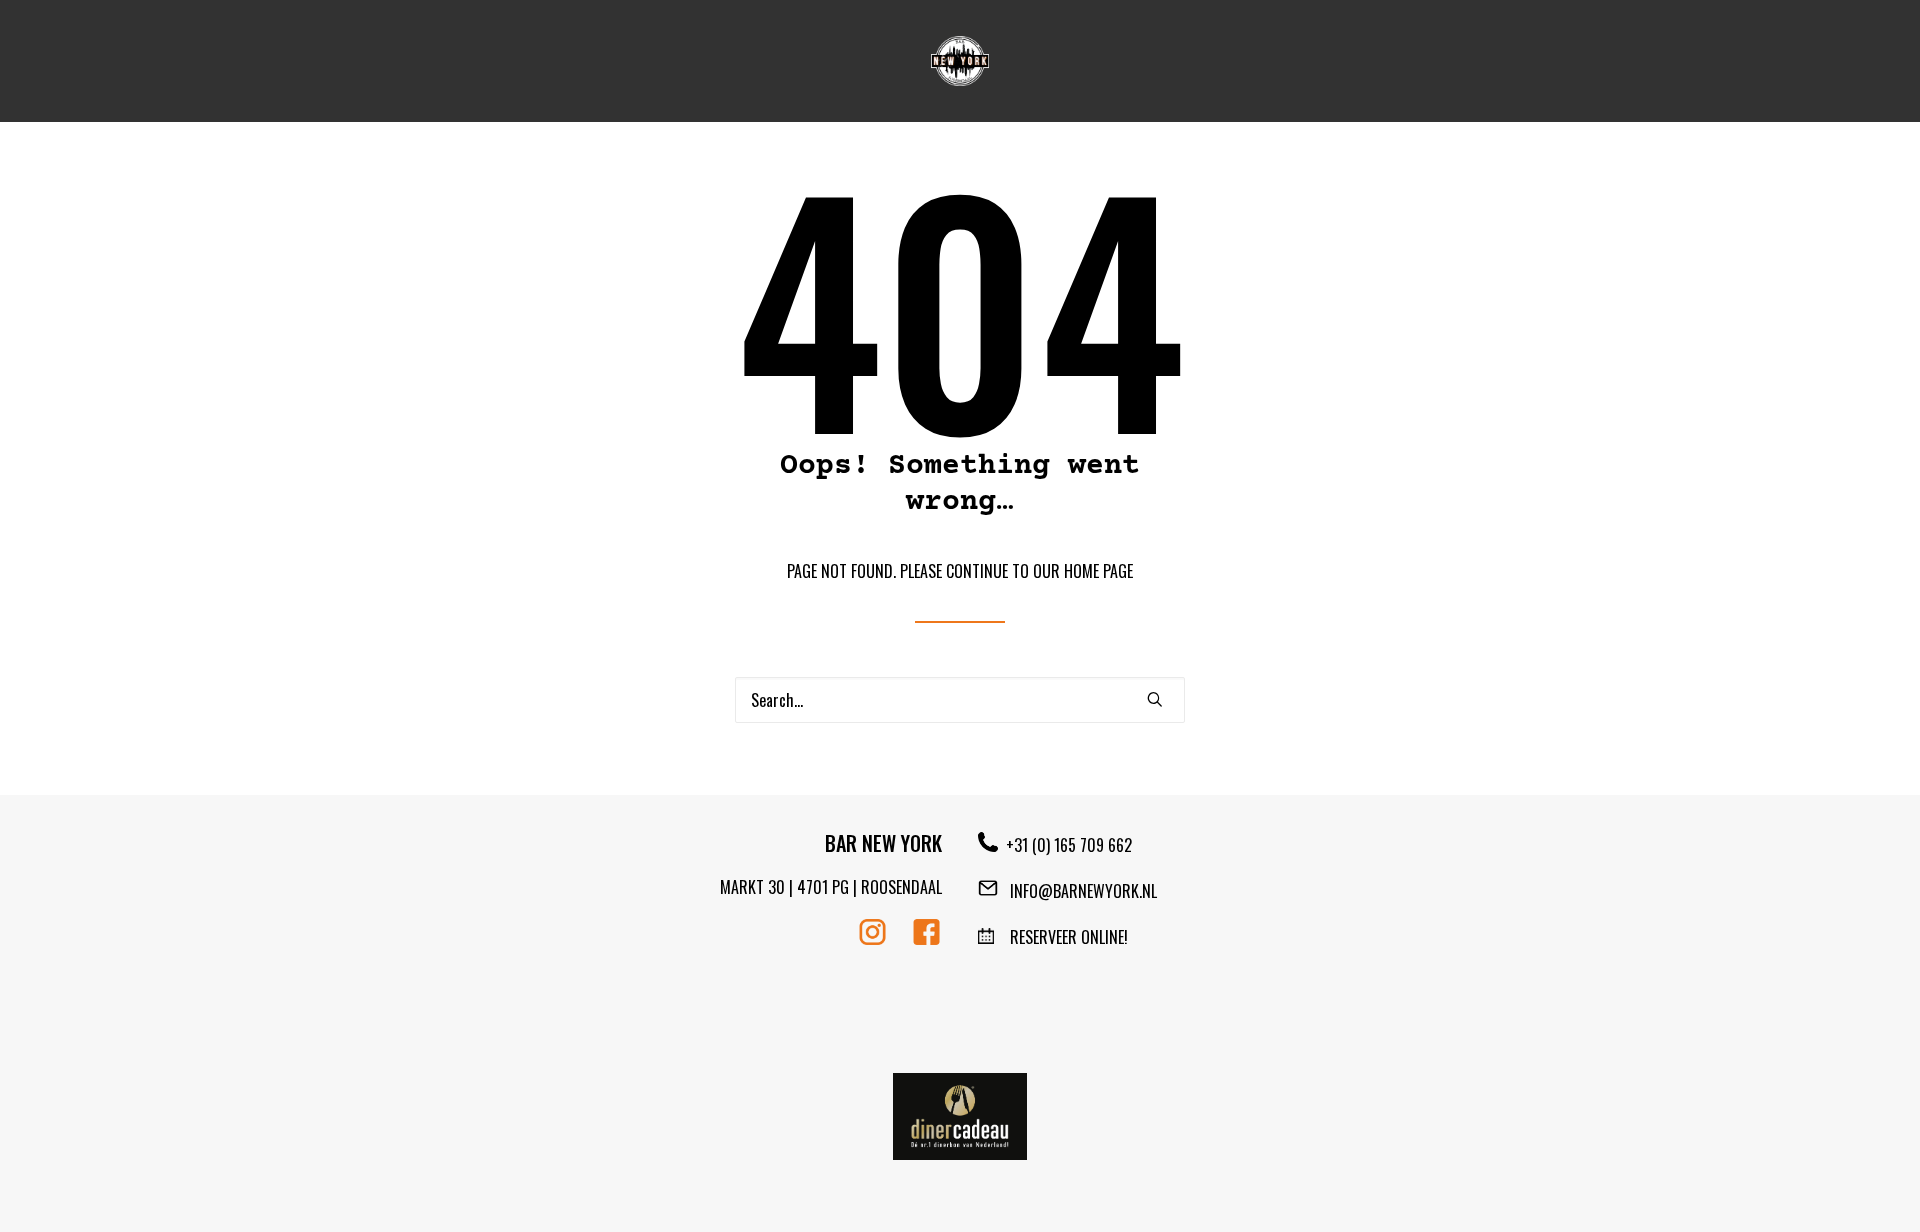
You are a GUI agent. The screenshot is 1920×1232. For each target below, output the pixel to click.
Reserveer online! (1061, 937)
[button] (1155, 699)
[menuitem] (960, 61)
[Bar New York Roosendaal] (960, 61)
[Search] (960, 700)
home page (1098, 571)
